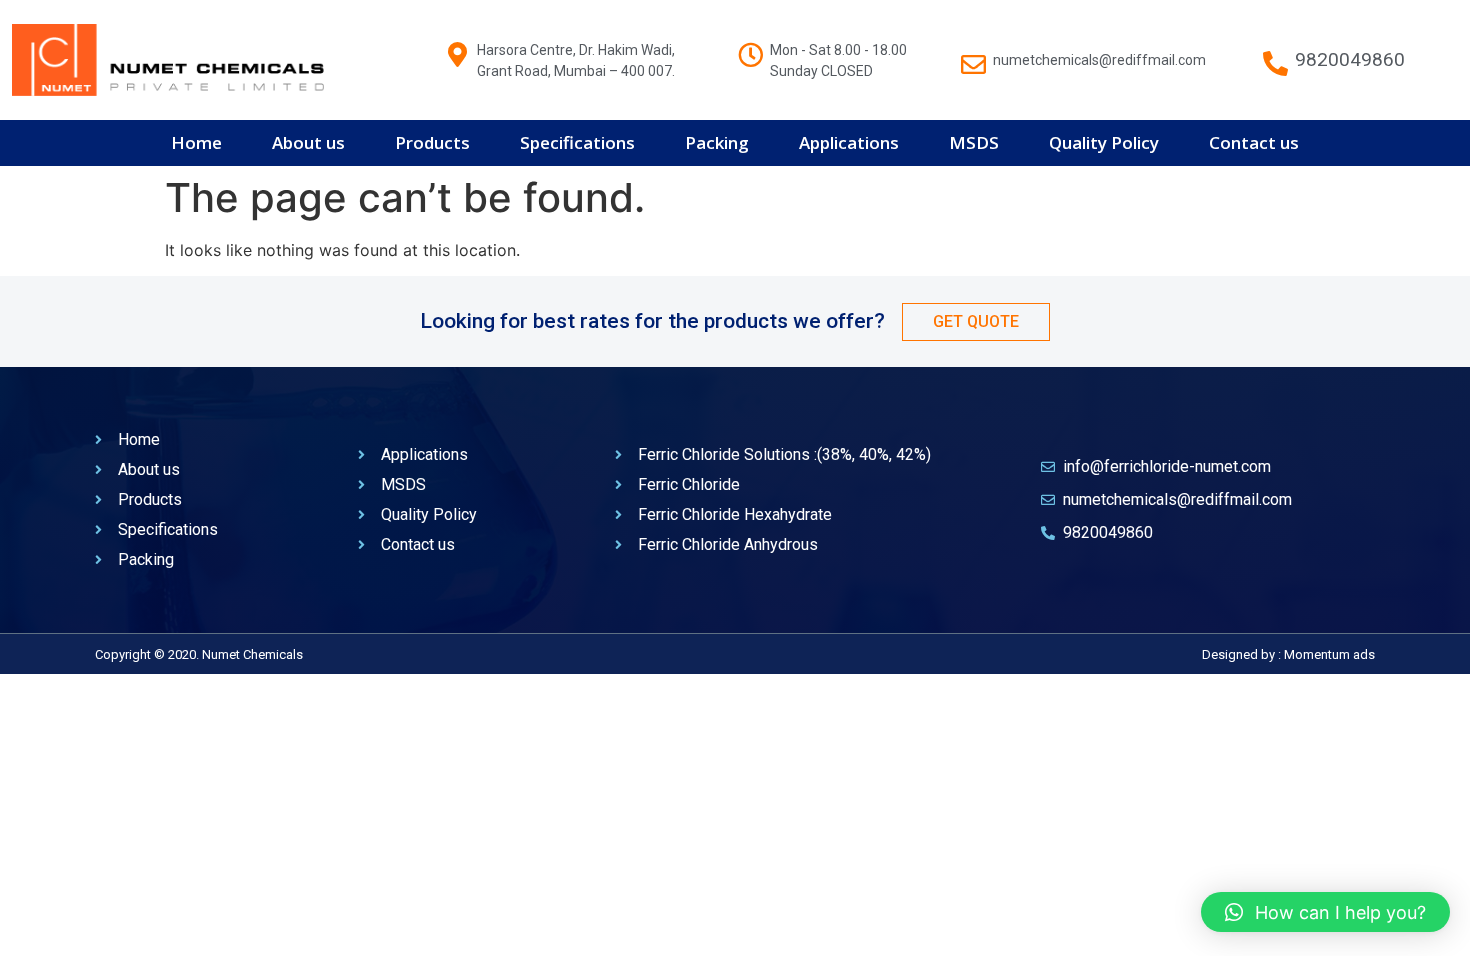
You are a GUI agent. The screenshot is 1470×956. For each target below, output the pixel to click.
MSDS (974, 142)
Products (432, 142)
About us (308, 142)
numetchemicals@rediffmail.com (1099, 60)
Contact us (1254, 142)
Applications (849, 142)
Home (196, 142)
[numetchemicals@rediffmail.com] (973, 54)
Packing (717, 142)
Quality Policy (1104, 142)
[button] (1325, 912)
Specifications (577, 142)
